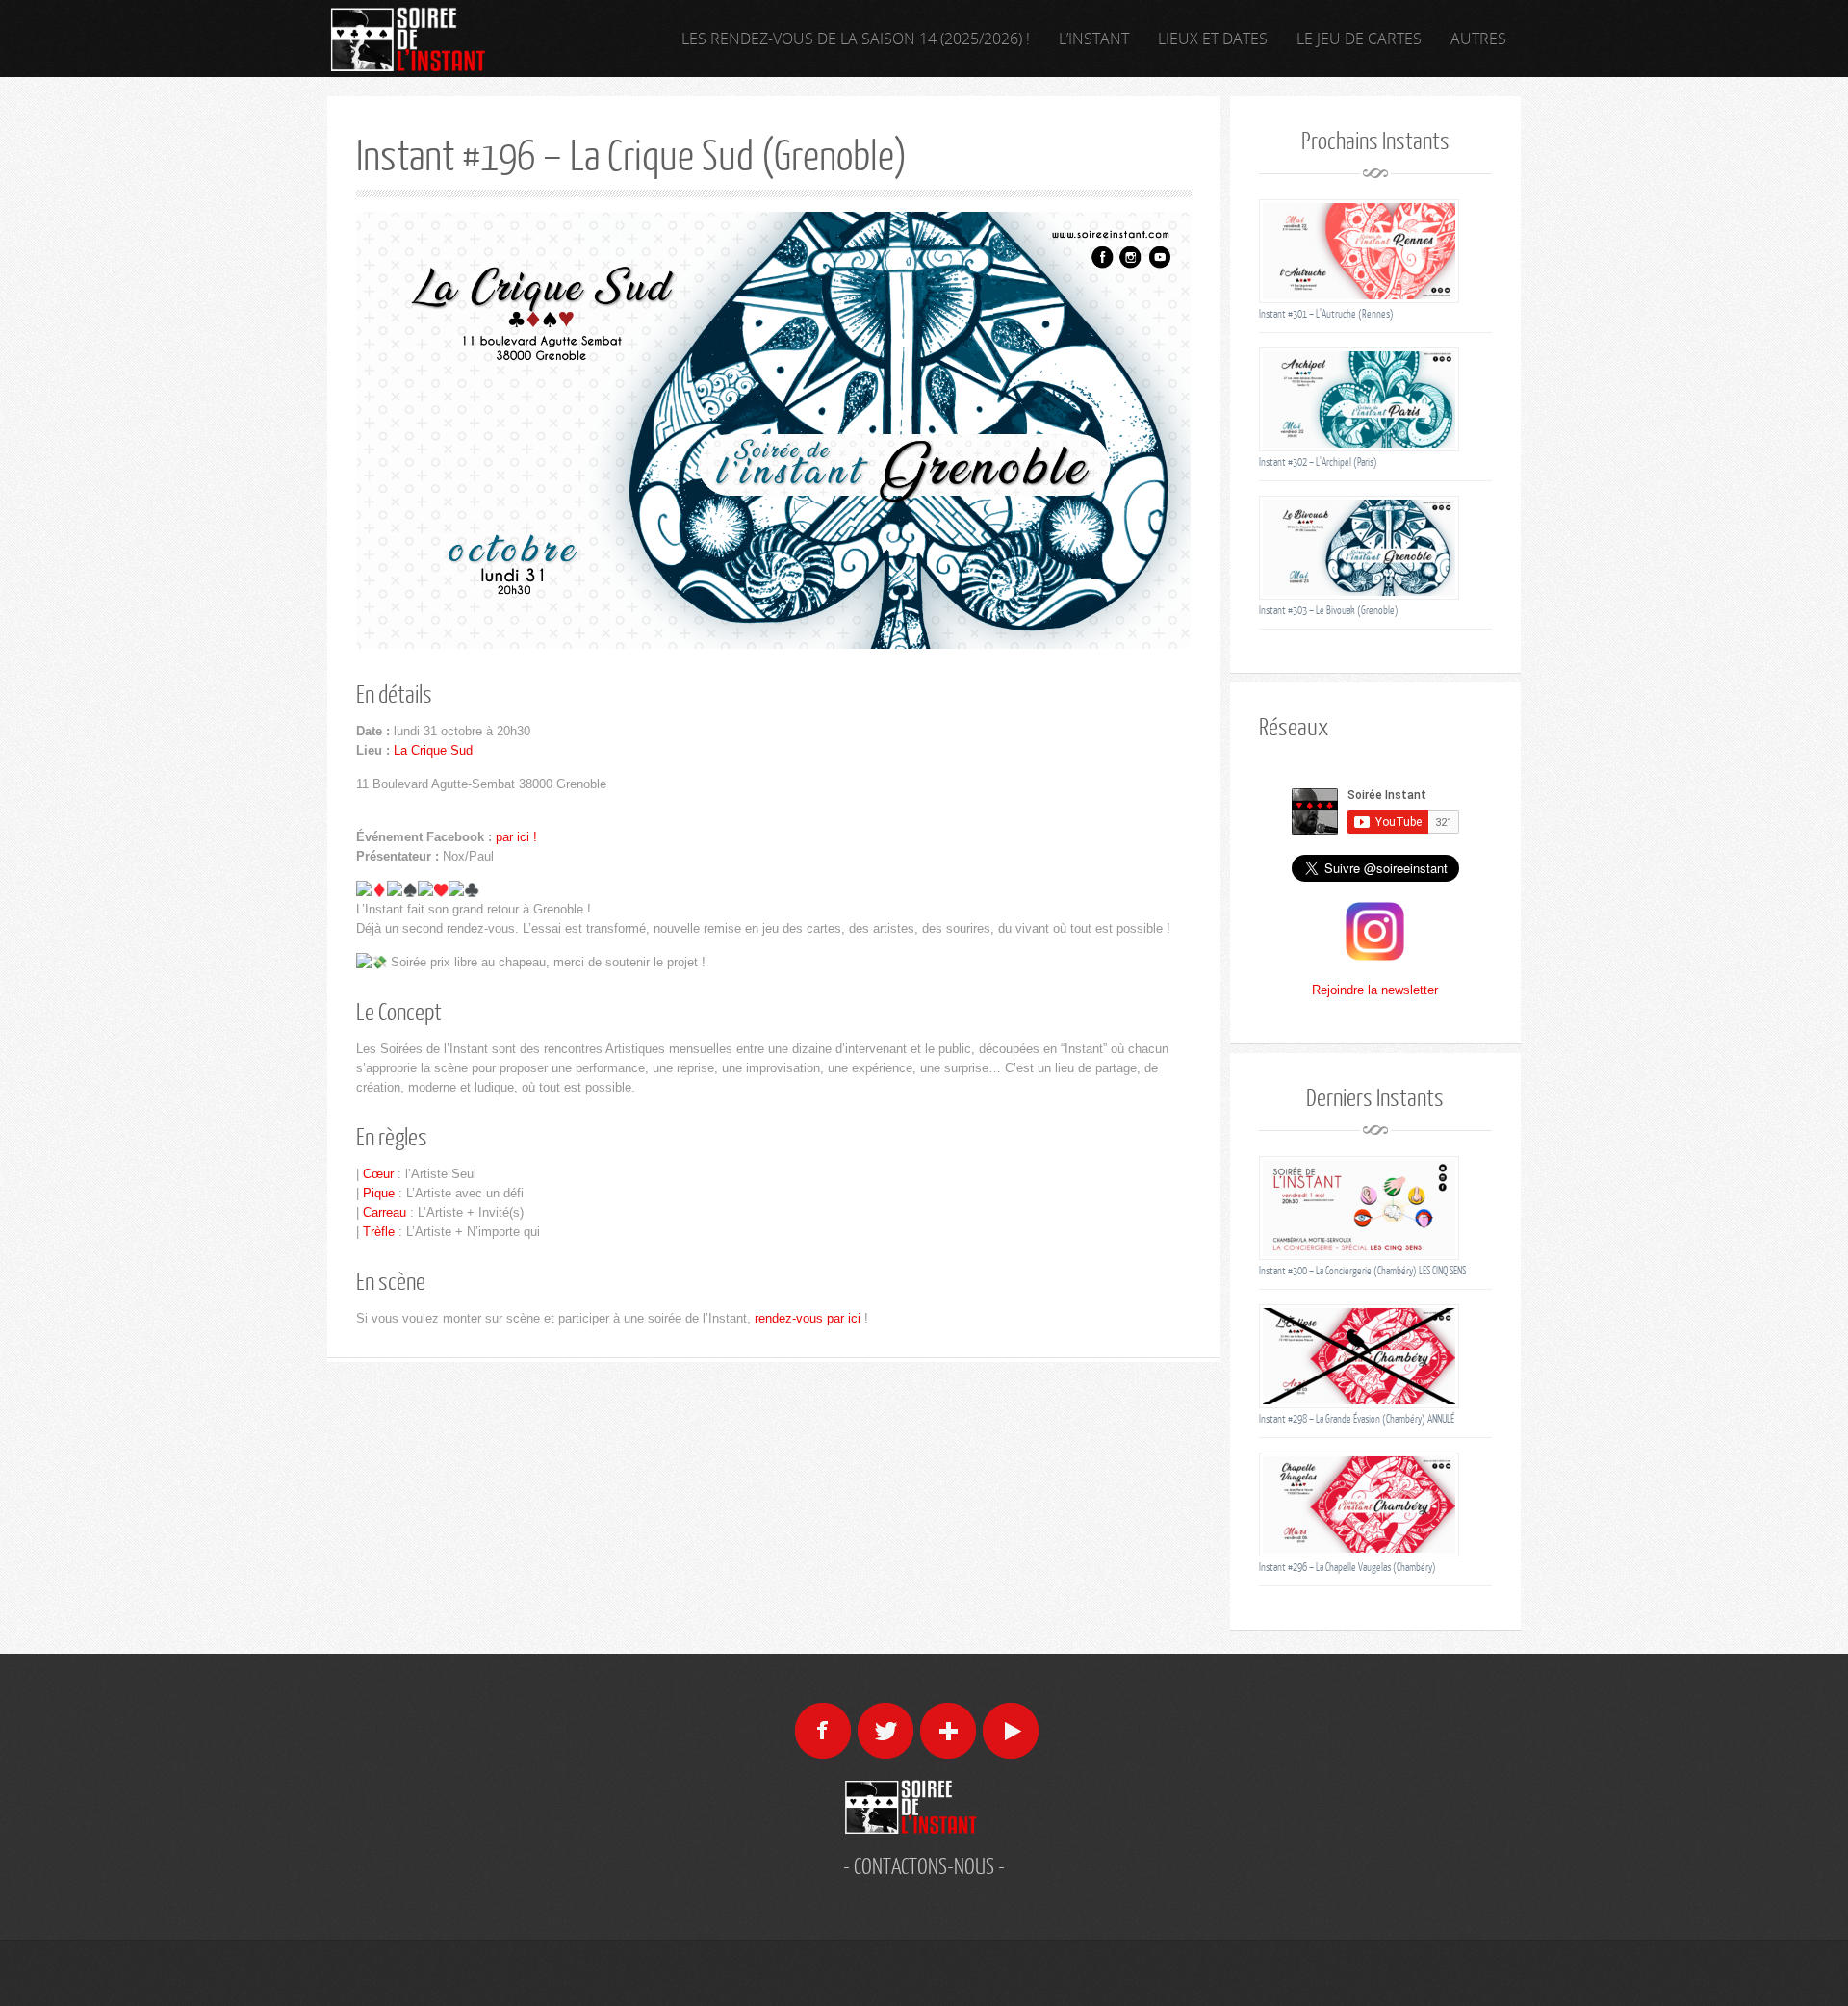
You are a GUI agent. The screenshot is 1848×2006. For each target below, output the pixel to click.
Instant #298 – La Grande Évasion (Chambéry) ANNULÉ (1357, 1418)
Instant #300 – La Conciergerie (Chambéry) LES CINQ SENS (1362, 1270)
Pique (379, 1193)
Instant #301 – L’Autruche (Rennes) (1326, 313)
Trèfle (379, 1232)
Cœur (378, 1174)
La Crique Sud (433, 750)
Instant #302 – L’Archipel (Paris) (1318, 462)
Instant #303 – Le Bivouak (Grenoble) (1329, 610)
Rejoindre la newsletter (1375, 990)
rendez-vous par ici (808, 1318)
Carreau (385, 1212)
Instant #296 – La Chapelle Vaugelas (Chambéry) (1347, 1567)
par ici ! (516, 837)
